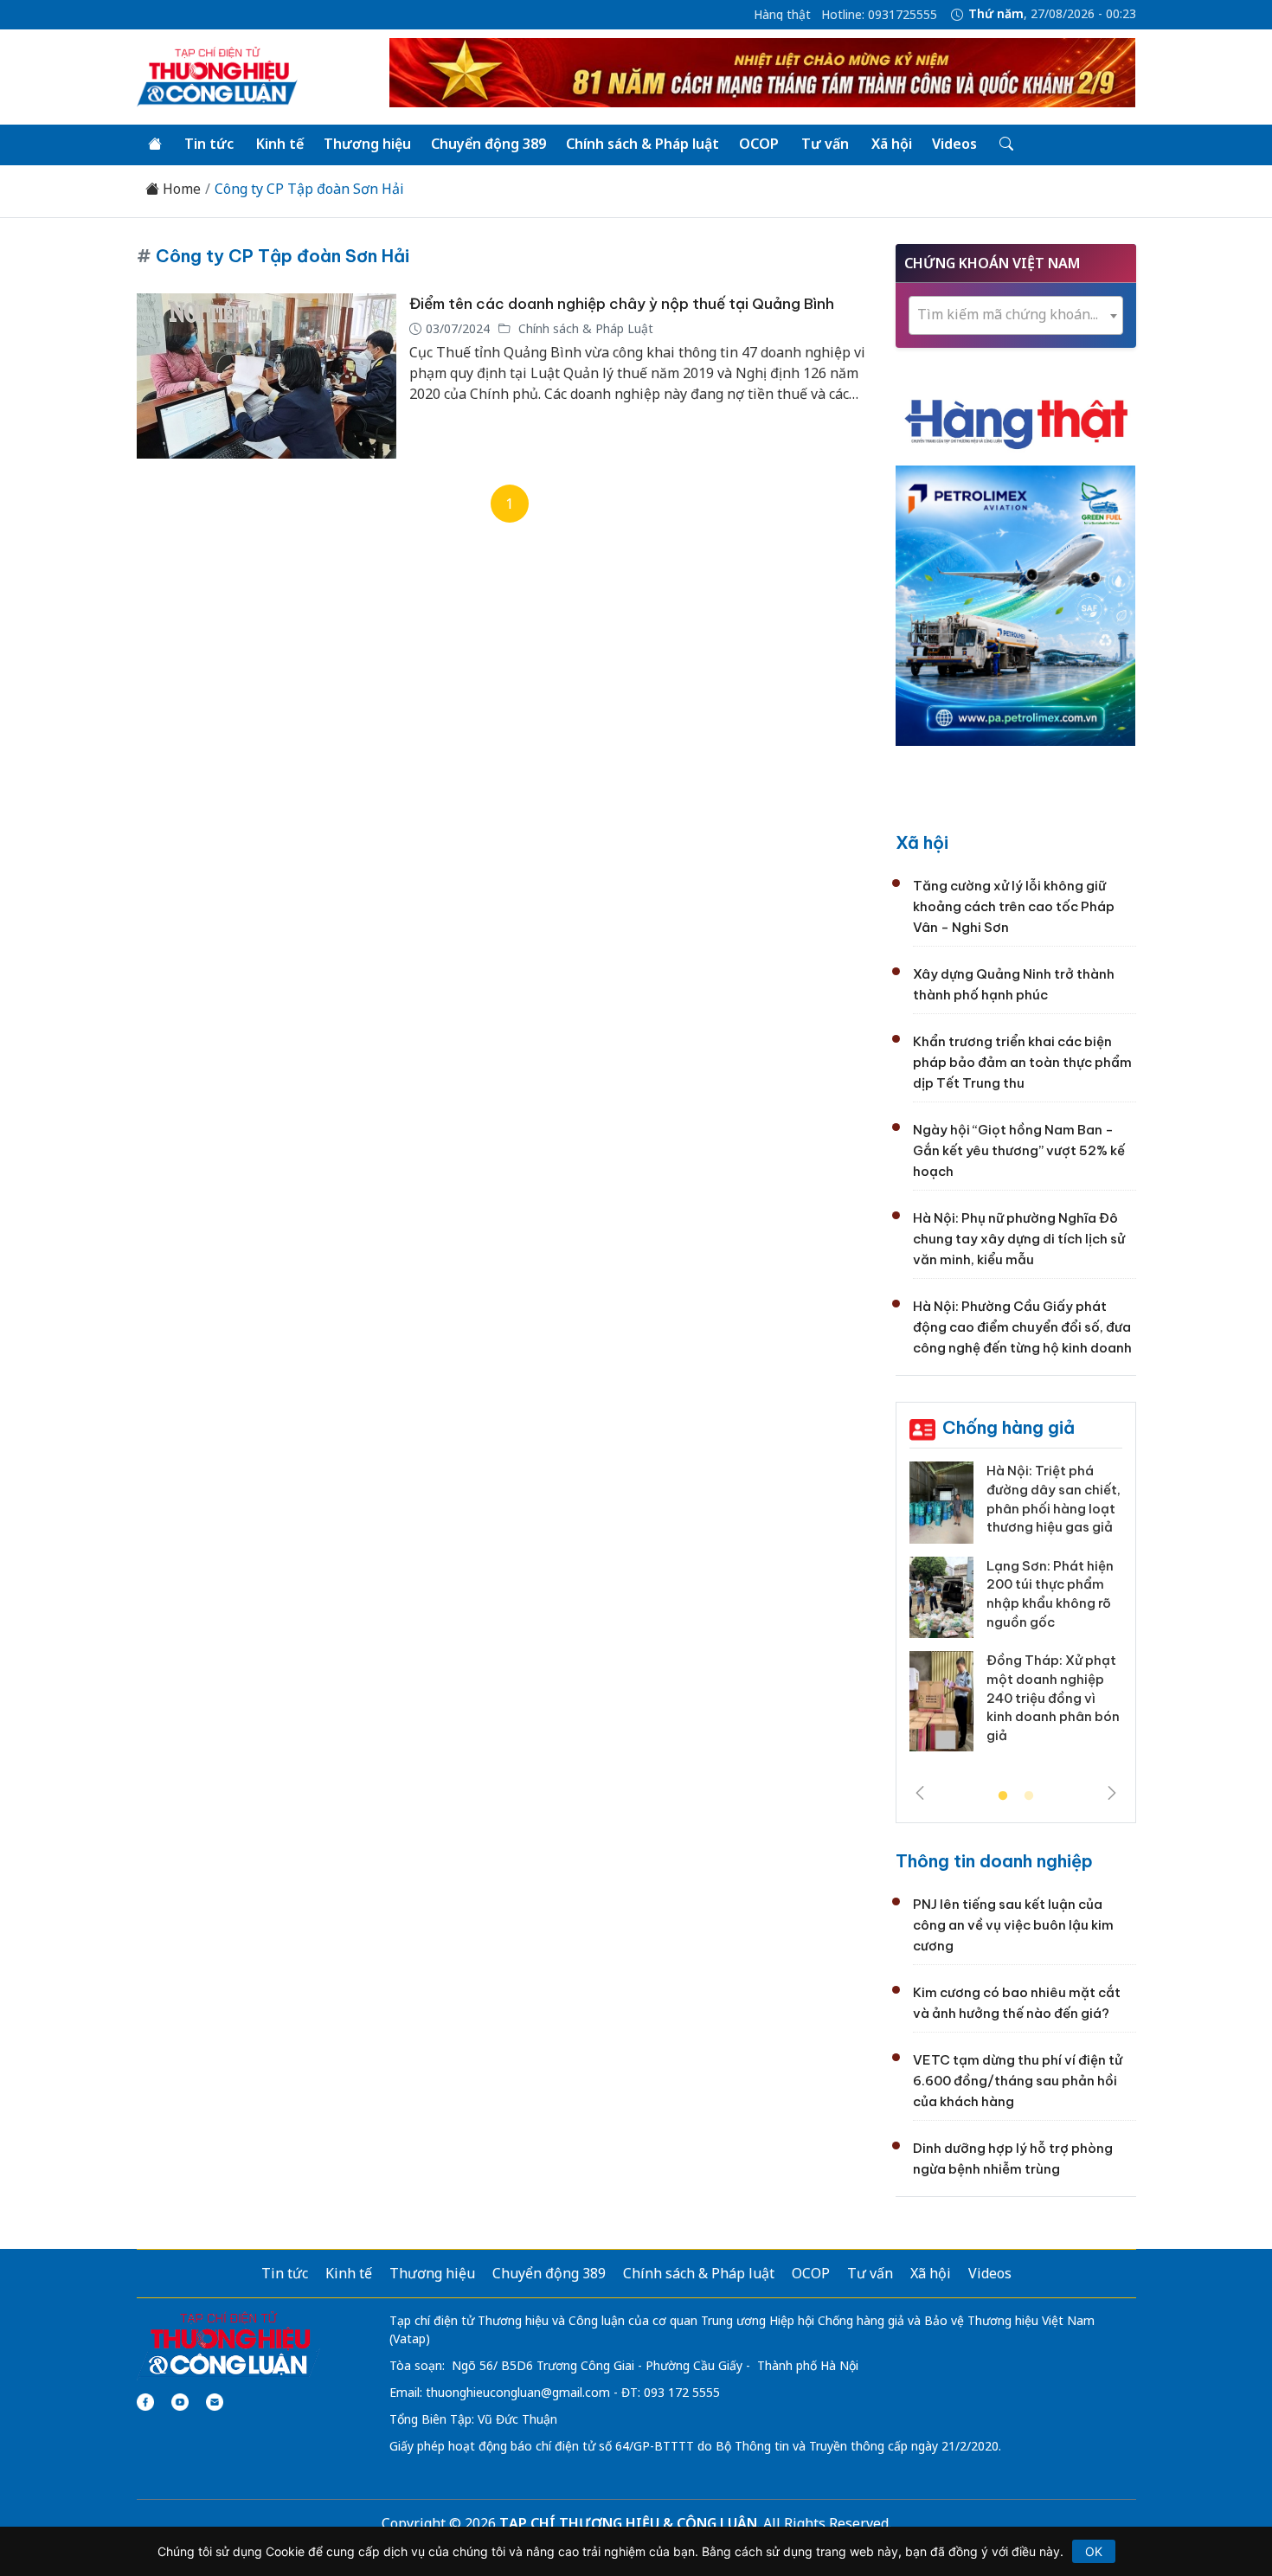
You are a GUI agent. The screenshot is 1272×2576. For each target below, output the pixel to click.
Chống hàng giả (1009, 1427)
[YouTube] (180, 2402)
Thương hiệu (367, 144)
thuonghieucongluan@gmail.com (518, 2392)
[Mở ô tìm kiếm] (1005, 145)
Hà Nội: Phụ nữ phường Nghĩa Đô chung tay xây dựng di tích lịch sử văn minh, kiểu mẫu (1019, 1239)
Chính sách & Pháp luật (642, 144)
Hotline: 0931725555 (879, 15)
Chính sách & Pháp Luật (584, 328)
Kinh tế (280, 144)
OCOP (759, 144)
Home (180, 189)
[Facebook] (145, 2402)
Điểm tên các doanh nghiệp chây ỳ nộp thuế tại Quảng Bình (622, 304)
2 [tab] (1029, 1796)
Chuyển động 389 (488, 144)
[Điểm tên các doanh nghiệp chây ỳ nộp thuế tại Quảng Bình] (267, 376)
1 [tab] (1003, 1796)
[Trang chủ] (155, 145)
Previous (920, 1793)
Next (1112, 1793)
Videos (954, 144)
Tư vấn (825, 144)
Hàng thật (782, 15)
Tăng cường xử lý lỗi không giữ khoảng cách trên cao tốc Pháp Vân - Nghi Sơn (1014, 906)
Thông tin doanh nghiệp (994, 1861)
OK (1094, 2551)
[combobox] (1016, 315)
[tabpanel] (1016, 1613)
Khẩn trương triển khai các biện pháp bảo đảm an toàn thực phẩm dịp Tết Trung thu (1022, 1062)
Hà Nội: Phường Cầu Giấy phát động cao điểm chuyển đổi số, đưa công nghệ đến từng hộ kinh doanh (1022, 1327)
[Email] (215, 2402)
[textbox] (1016, 315)
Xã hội (892, 144)
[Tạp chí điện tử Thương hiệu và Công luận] (229, 2344)
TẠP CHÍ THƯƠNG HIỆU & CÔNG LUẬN (628, 2523)
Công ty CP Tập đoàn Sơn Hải (309, 189)
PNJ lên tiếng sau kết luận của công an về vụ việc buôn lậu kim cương (1013, 1925)
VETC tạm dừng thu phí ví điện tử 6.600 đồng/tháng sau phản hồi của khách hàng (1018, 2081)
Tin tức (209, 144)
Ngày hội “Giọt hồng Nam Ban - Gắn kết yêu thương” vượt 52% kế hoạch (1019, 1150)
